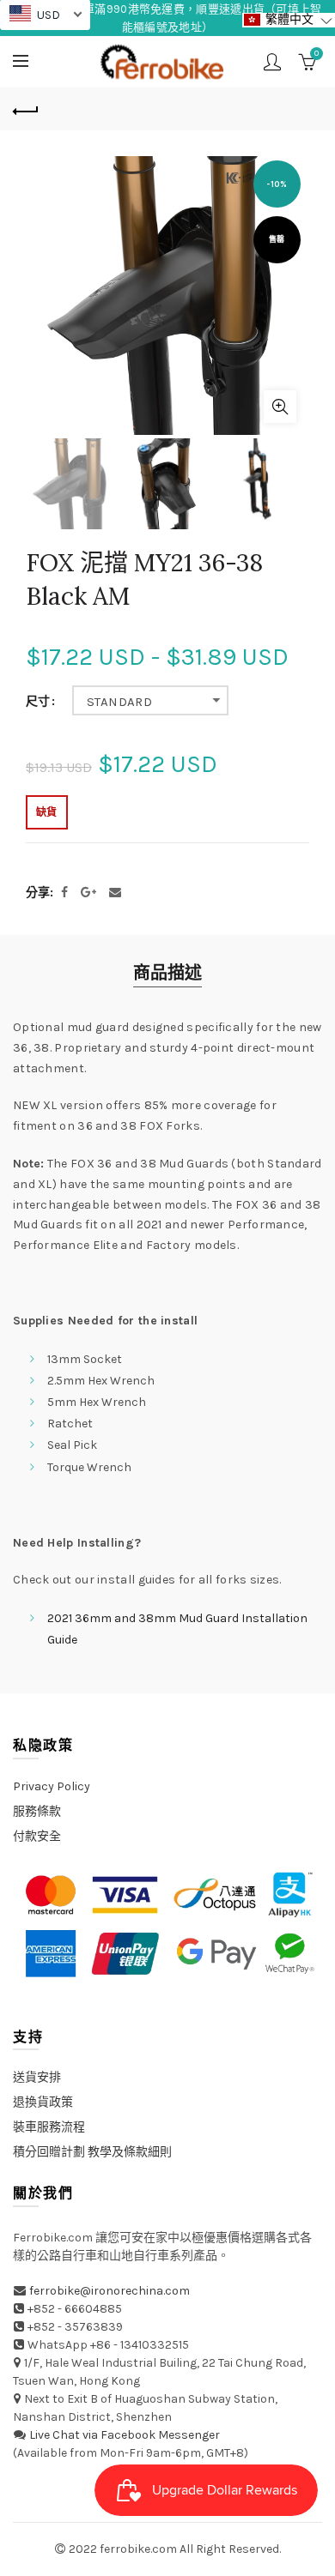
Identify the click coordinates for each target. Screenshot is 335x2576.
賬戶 (272, 62)
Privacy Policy (52, 1786)
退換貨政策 (43, 2102)
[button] (289, 20)
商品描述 (167, 973)
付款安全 (37, 1836)
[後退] (26, 109)
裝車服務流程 (49, 2127)
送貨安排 (37, 2077)
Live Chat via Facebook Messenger (125, 2435)
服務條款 (37, 1811)
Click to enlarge (280, 407)
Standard (119, 702)
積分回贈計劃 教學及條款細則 (92, 2152)
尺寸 (38, 702)
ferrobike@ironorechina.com (110, 2291)
